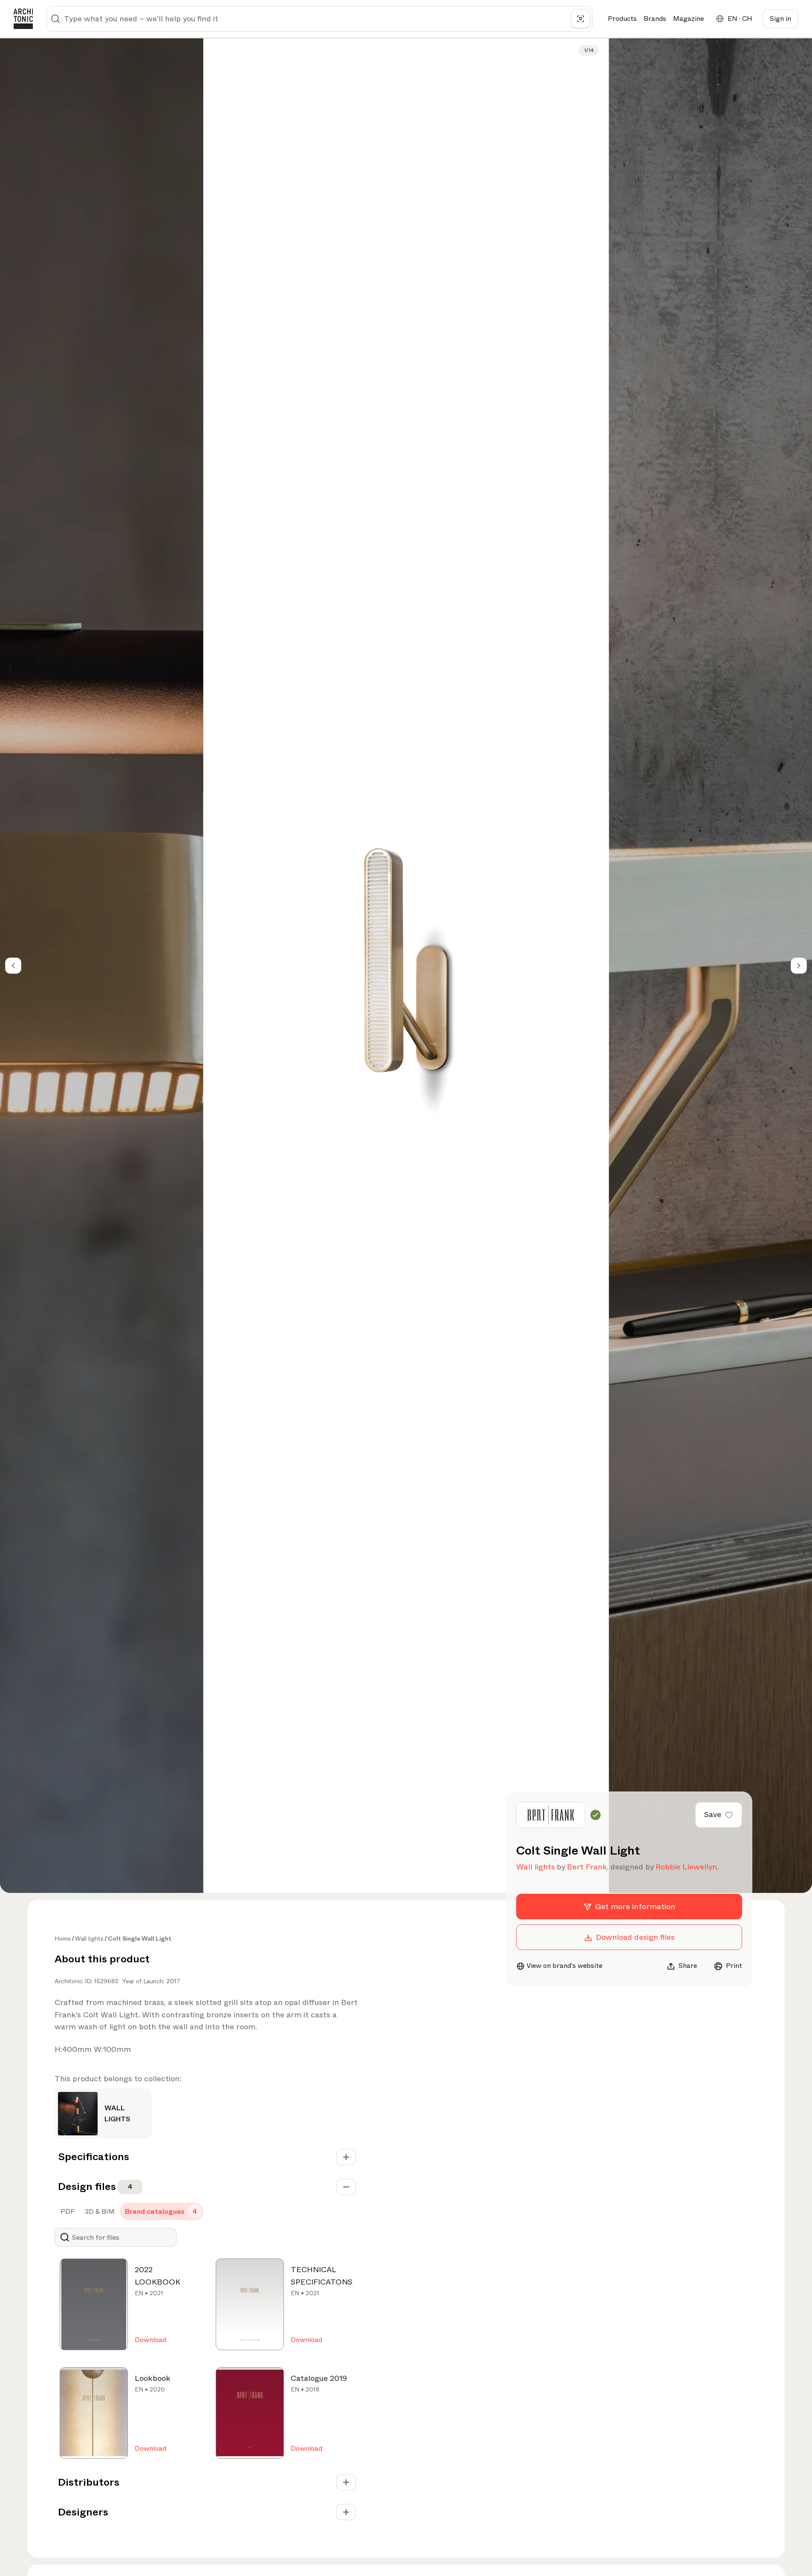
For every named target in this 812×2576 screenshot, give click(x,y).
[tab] (67, 2212)
